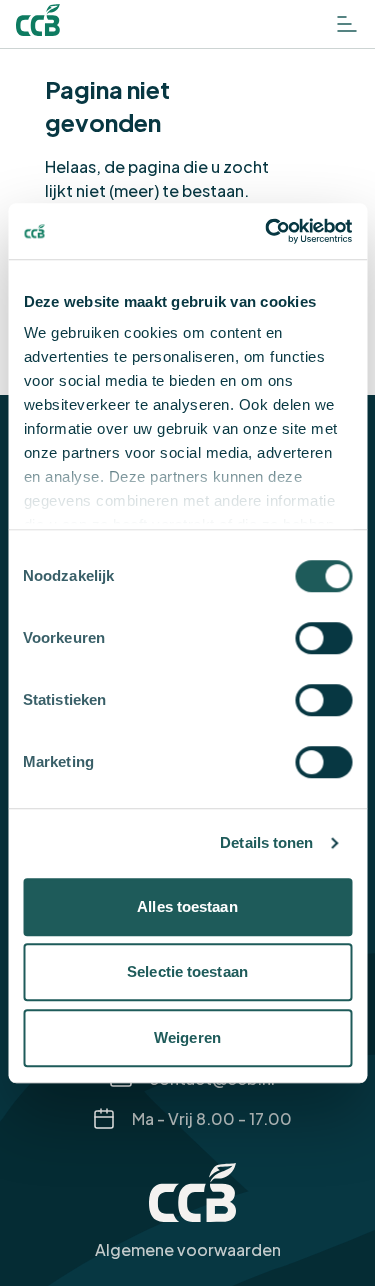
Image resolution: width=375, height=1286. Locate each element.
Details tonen (266, 842)
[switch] (323, 638)
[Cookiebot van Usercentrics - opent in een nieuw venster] (267, 231)
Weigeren (187, 1037)
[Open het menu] (347, 24)
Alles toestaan (187, 906)
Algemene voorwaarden (188, 1249)
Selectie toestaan (187, 971)
